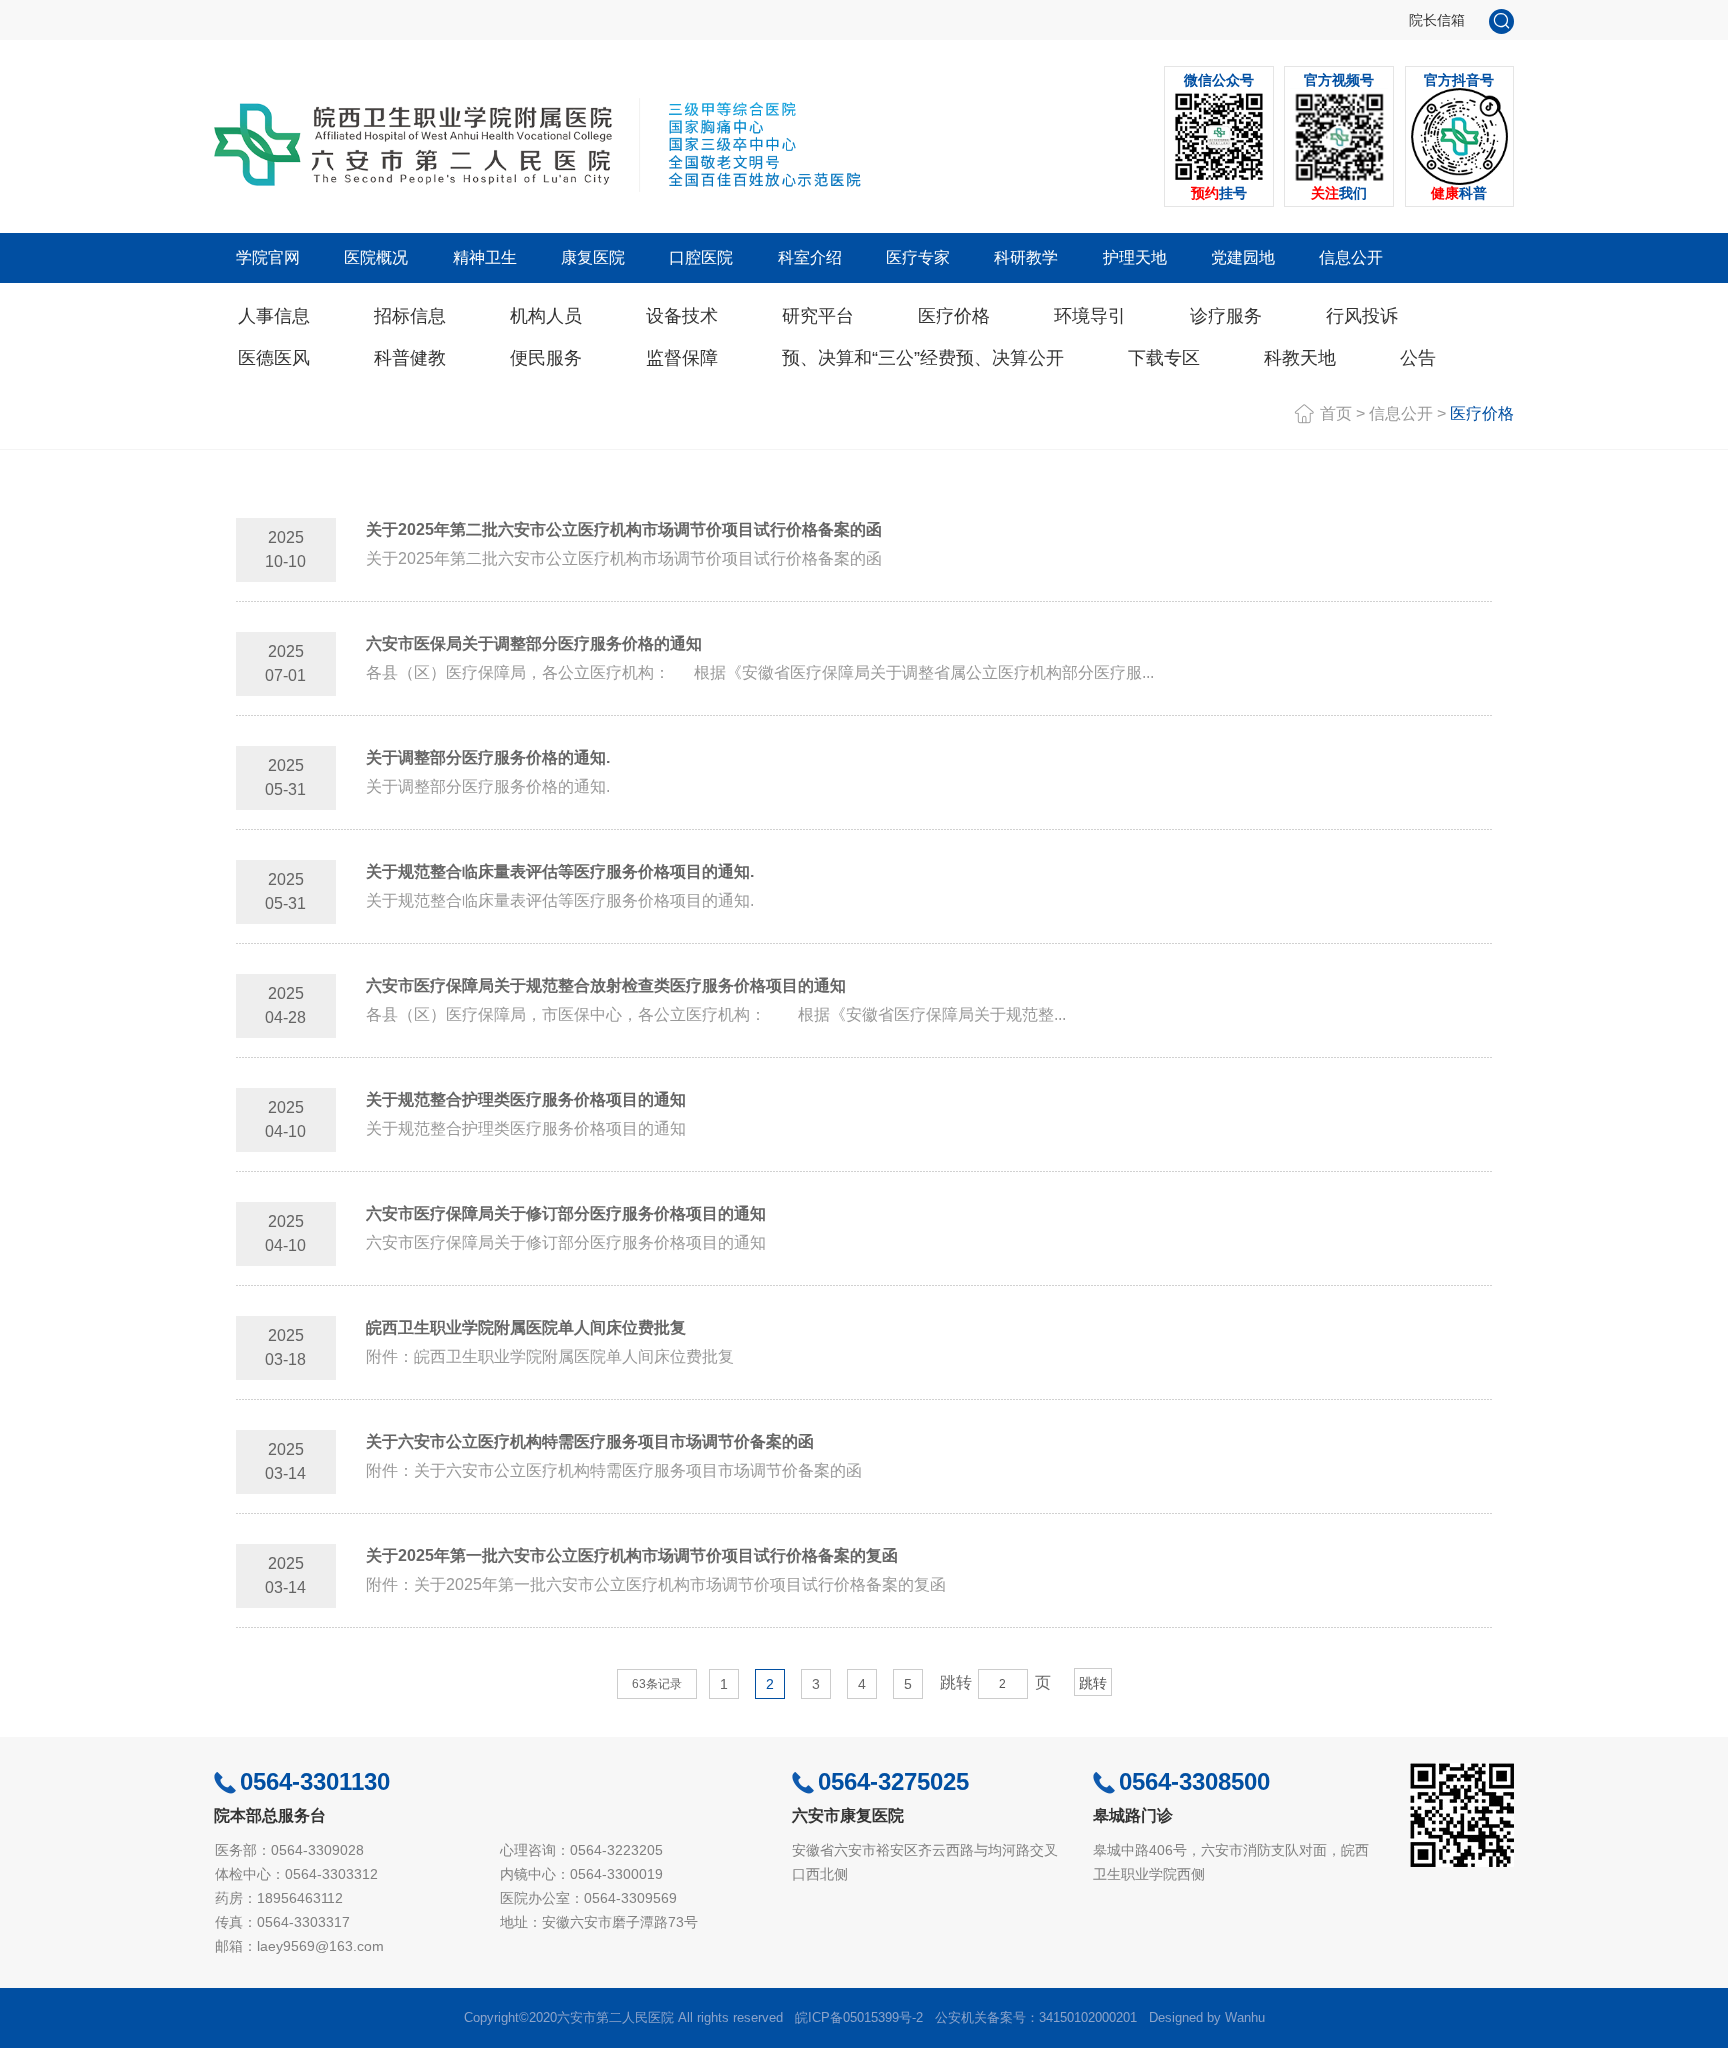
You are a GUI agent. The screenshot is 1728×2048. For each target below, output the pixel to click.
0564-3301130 (315, 1781)
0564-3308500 (1194, 1781)
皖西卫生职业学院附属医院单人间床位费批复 (526, 1327)
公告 (1418, 358)
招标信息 (410, 316)
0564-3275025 (893, 1781)
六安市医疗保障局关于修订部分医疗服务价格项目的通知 (566, 1213)
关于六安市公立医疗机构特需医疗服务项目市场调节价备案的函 (590, 1441)
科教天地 (1300, 358)
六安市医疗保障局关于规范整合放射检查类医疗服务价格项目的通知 (606, 985)
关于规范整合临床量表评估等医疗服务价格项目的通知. (560, 871)
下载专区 (1164, 358)
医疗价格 (954, 316)
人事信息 (274, 316)
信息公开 (1401, 413)
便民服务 (546, 358)
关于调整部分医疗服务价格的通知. (488, 757)
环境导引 (1090, 316)
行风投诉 (1362, 316)
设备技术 (682, 316)
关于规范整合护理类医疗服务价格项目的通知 (526, 1099)
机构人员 (546, 316)
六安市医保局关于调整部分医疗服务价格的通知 (534, 643)
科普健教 (410, 358)
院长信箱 (1437, 20)
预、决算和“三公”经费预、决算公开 (923, 358)
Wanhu (1245, 2017)
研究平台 (818, 316)
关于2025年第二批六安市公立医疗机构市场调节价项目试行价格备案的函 (624, 529)
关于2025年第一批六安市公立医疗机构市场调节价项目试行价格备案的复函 (632, 1555)
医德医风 (274, 358)
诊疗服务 (1226, 316)
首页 (1336, 413)
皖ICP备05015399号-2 (859, 2017)
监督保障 (682, 358)
